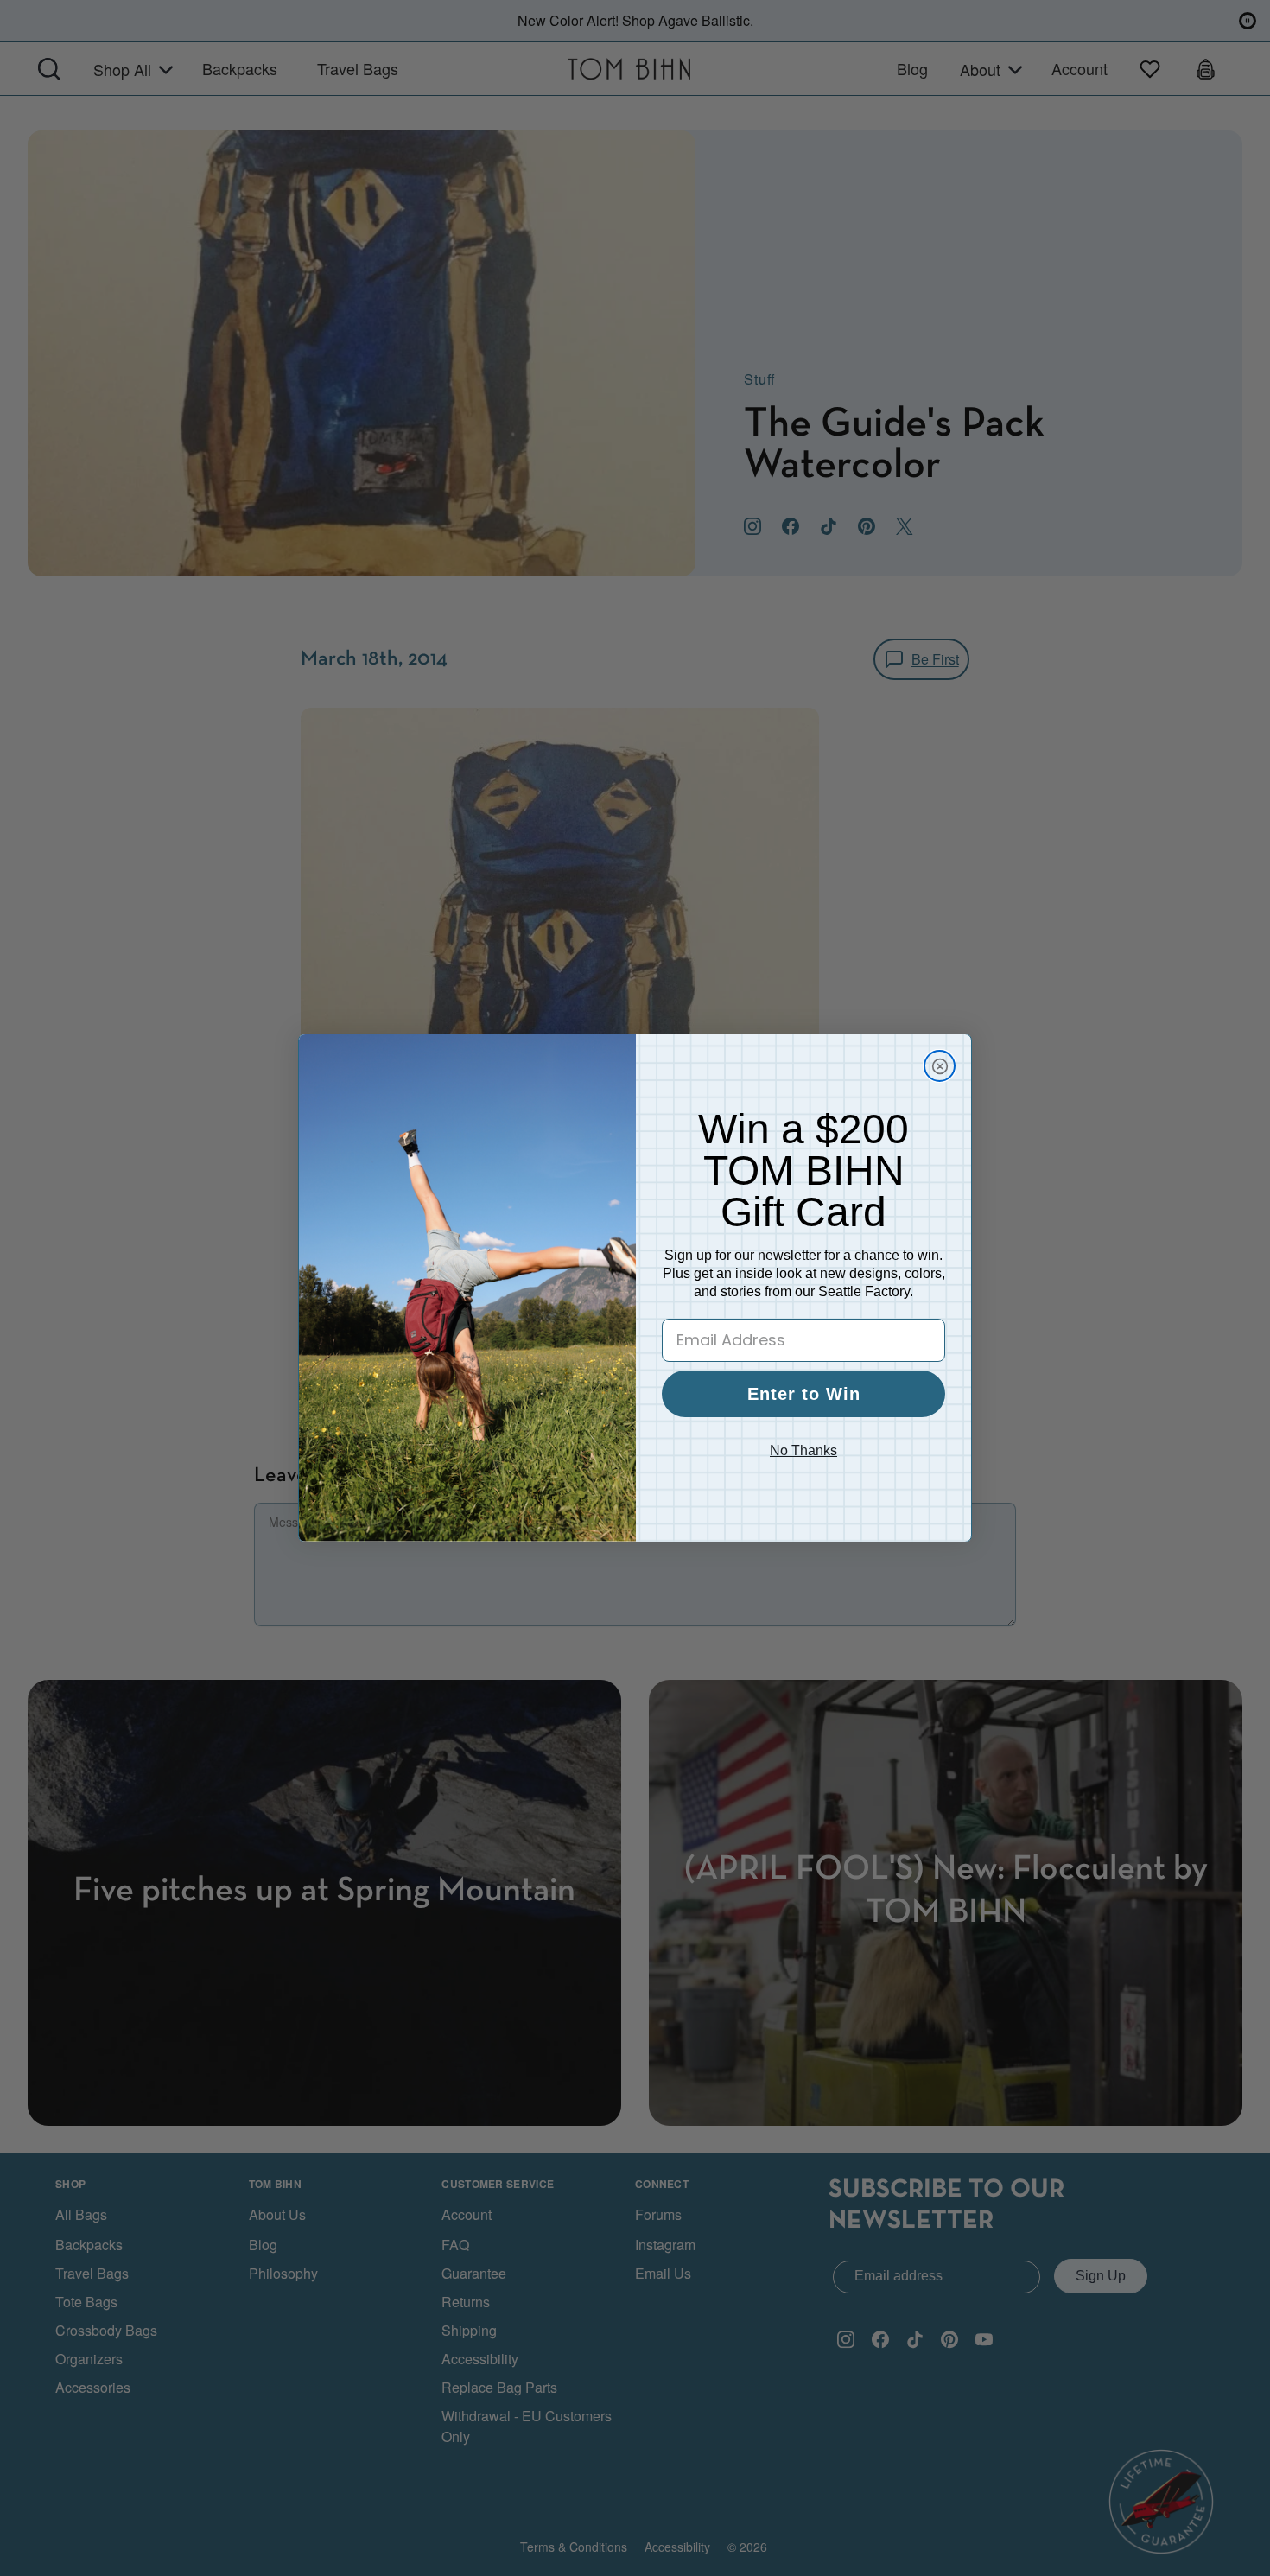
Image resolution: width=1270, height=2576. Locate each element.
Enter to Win (804, 1394)
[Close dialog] (940, 1066)
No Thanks (803, 1450)
